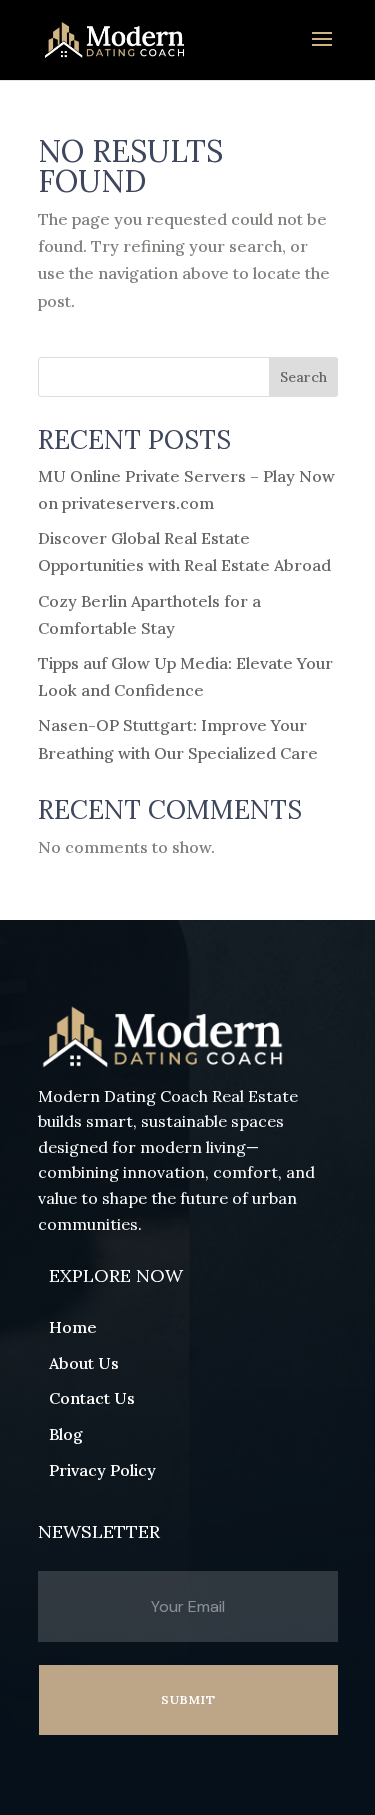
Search (303, 377)
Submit (188, 1699)
